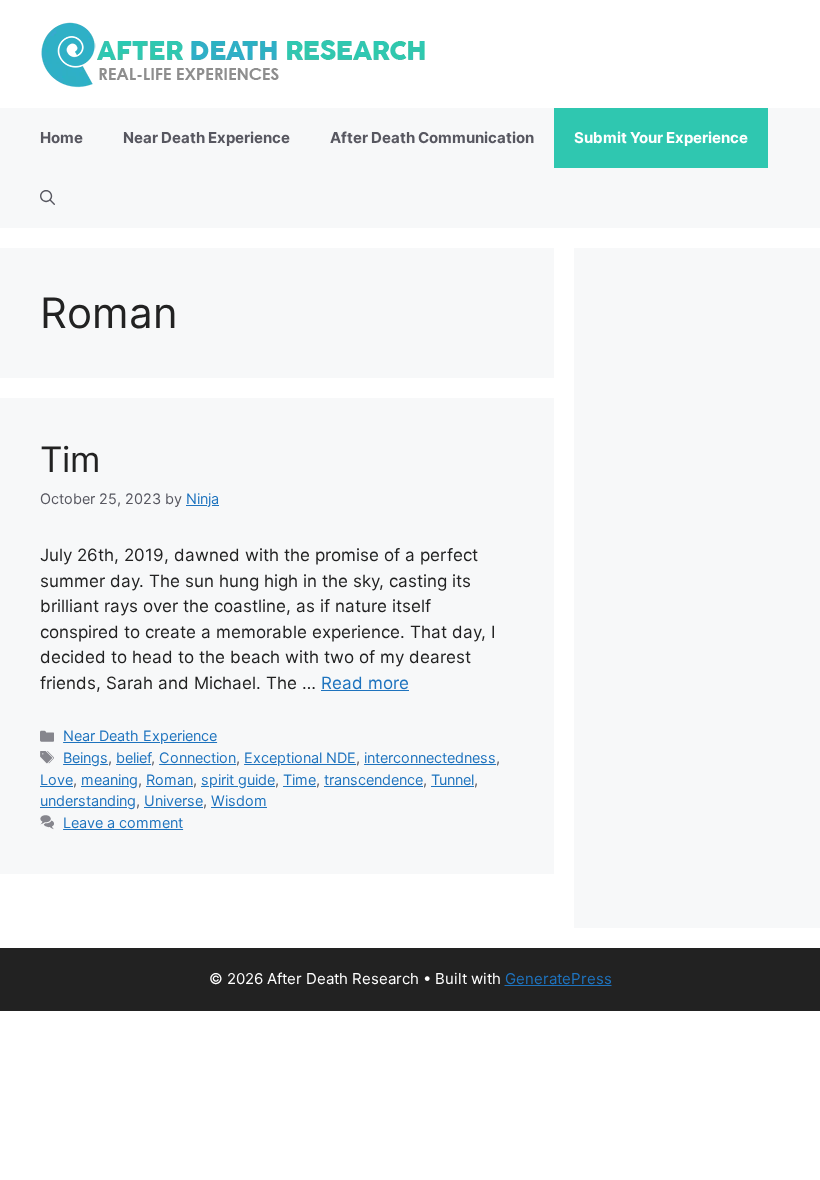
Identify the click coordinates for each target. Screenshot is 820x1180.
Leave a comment (123, 822)
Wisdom (239, 800)
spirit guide (238, 779)
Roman (169, 779)
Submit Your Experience (661, 137)
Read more (365, 683)
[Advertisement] (697, 588)
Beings (85, 757)
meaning (109, 779)
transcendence (373, 779)
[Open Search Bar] (47, 198)
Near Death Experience (206, 137)
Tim (70, 459)
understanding (88, 800)
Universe (173, 800)
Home (61, 137)
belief (133, 757)
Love (56, 779)
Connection (197, 757)
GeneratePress (558, 978)
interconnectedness (430, 757)
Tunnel (452, 779)
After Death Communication (432, 137)
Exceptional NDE (300, 757)
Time (299, 779)
